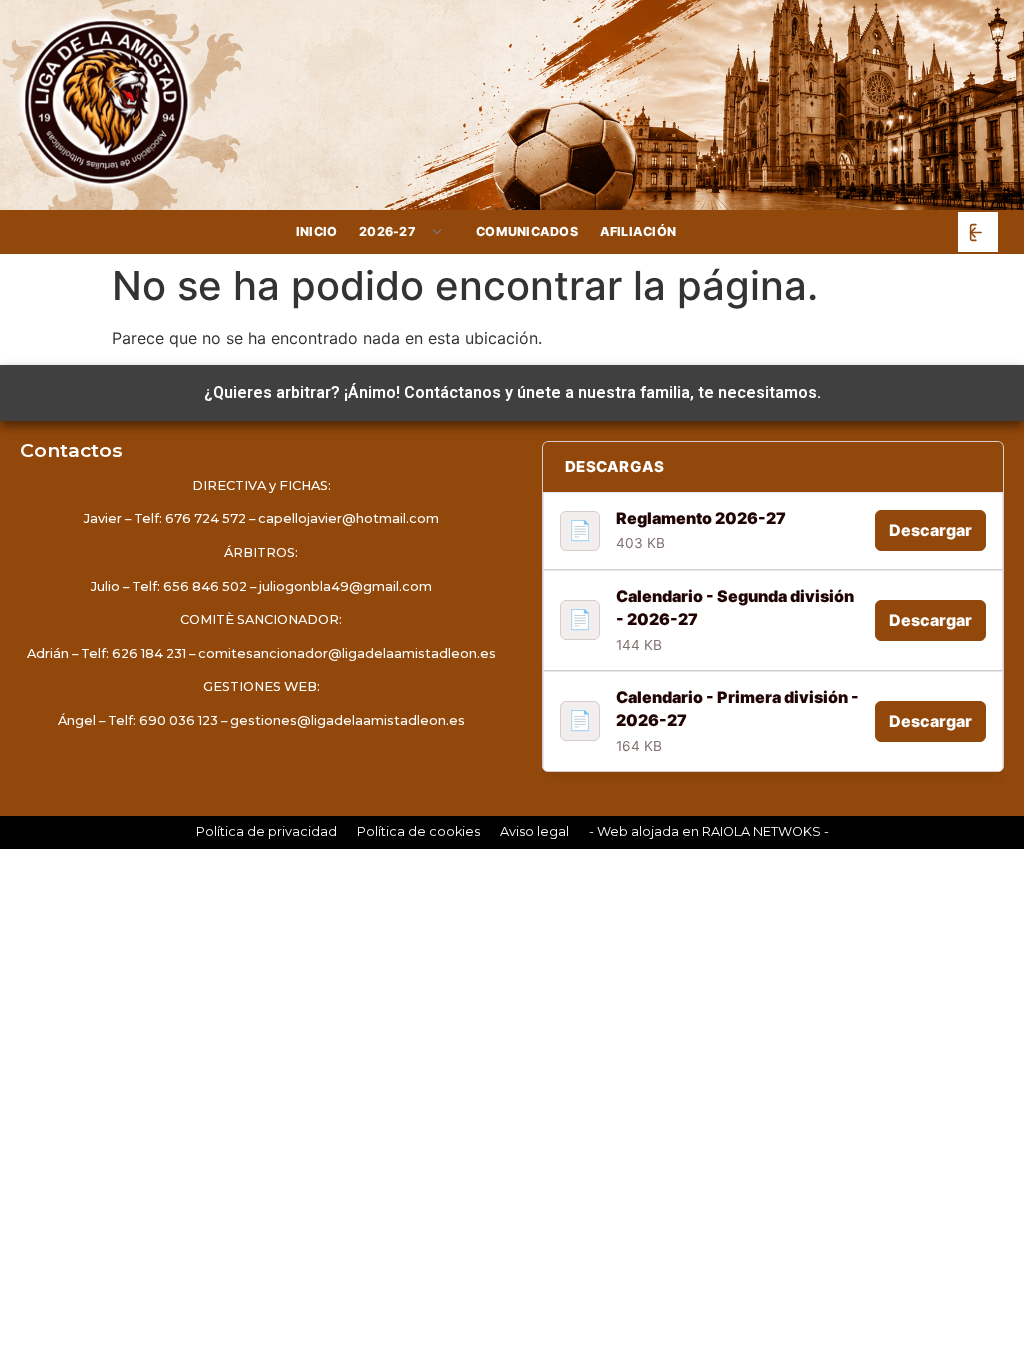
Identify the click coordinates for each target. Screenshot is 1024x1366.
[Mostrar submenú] (438, 231)
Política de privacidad (266, 831)
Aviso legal (534, 831)
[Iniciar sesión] (978, 232)
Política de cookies (418, 831)
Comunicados (527, 231)
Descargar (930, 530)
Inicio (317, 231)
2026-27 (387, 232)
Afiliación (638, 231)
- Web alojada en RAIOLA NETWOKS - (709, 831)
